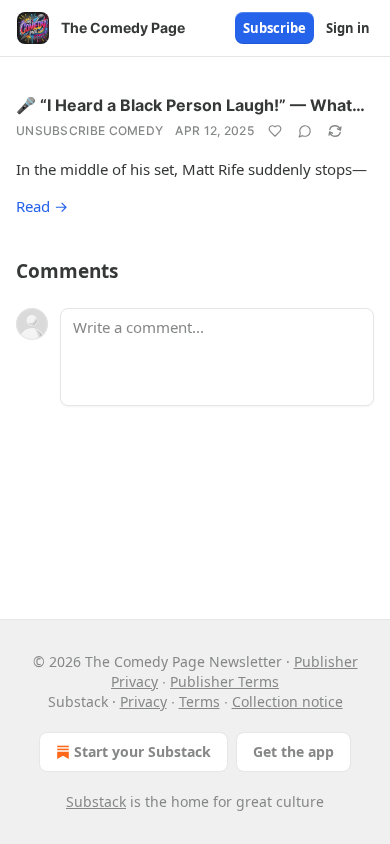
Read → (42, 206)
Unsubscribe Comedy (89, 130)
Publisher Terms (224, 681)
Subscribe (274, 28)
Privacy (143, 701)
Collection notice (287, 701)
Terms (199, 701)
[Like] (275, 131)
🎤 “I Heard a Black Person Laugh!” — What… (190, 105)
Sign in (348, 28)
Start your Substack (142, 751)
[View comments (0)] (305, 131)
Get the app (293, 751)
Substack (96, 801)
